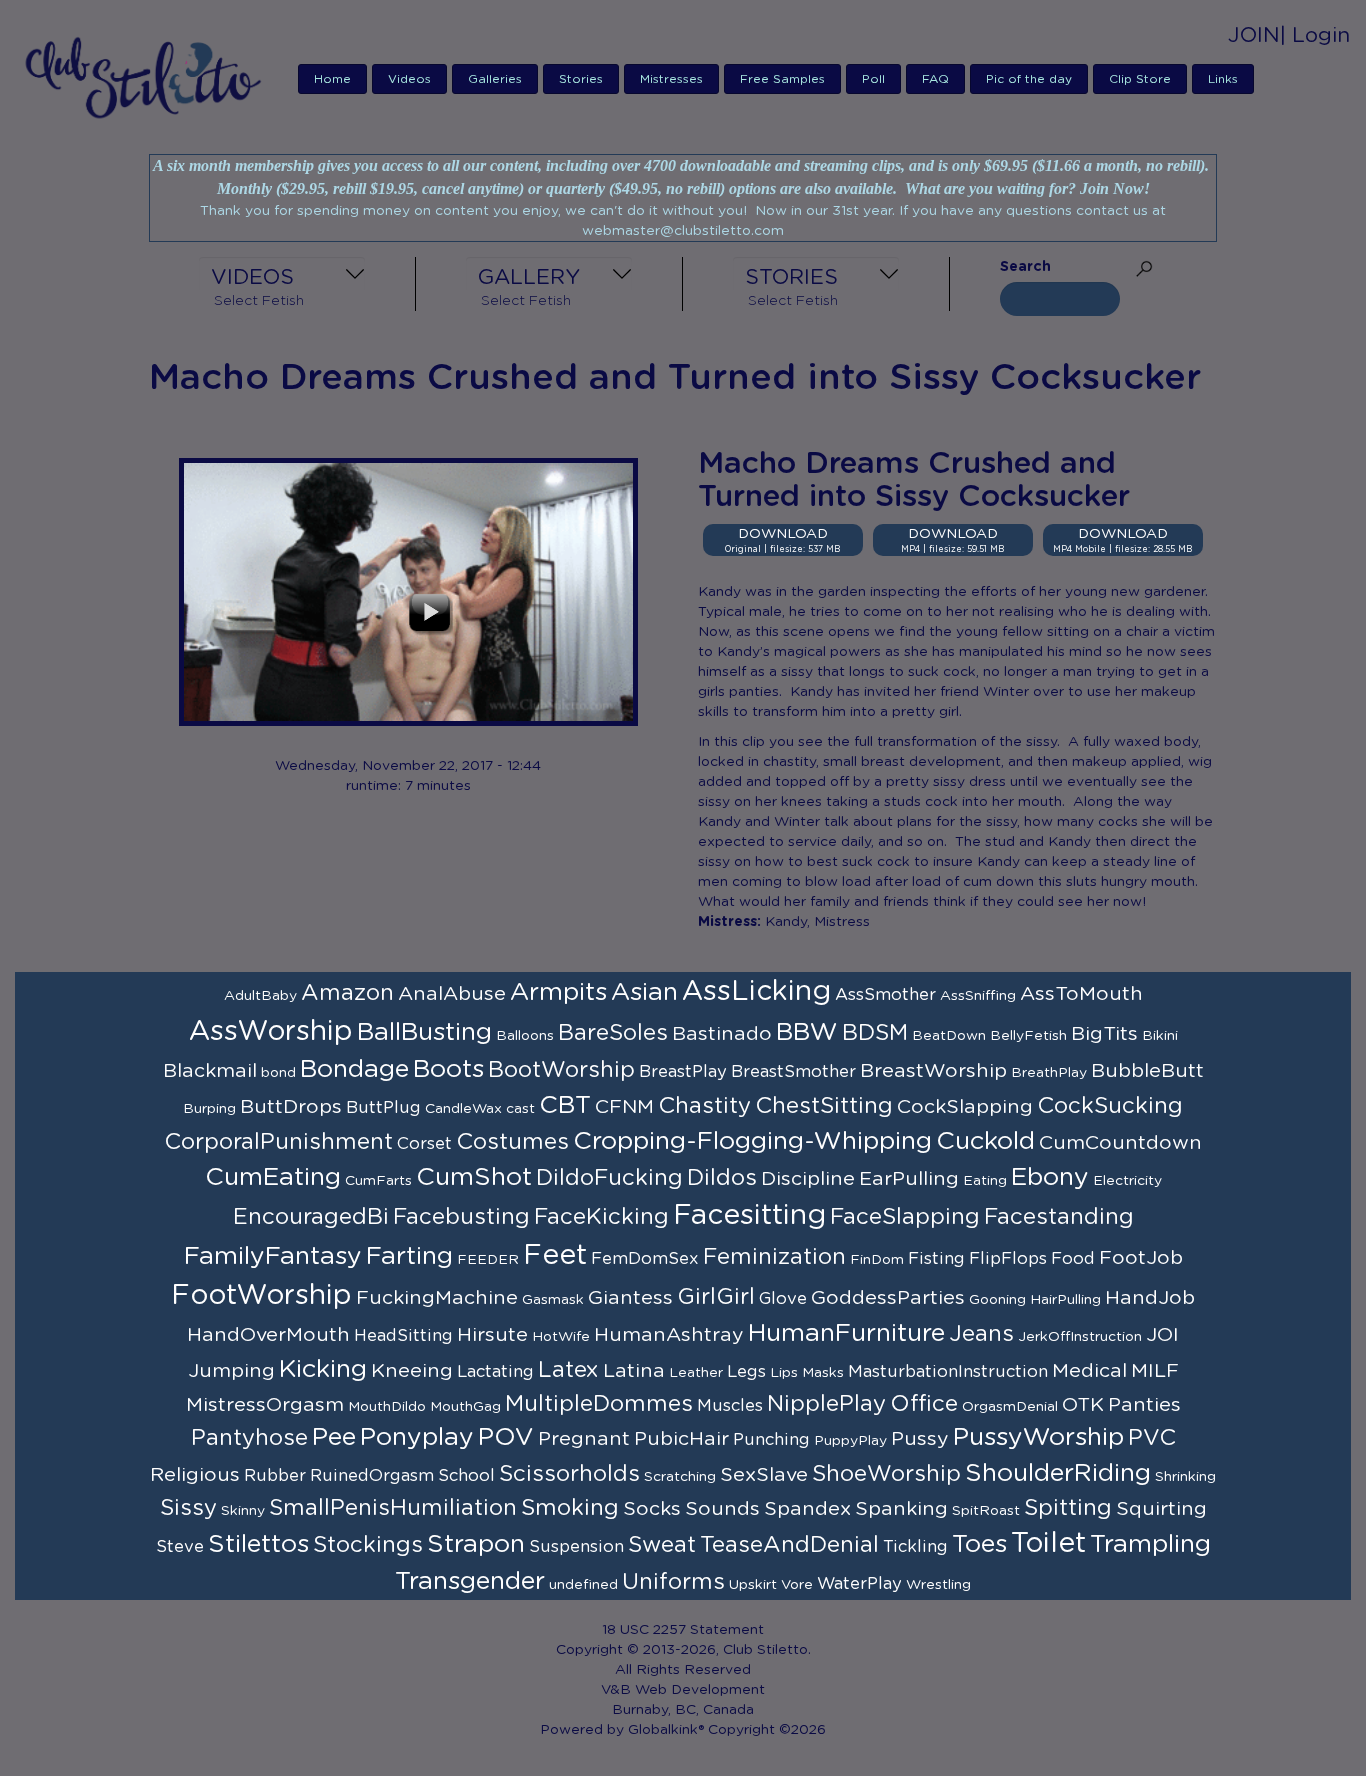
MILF (1155, 1371)
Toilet (1048, 1544)
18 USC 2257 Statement (683, 1630)
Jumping (231, 1371)
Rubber (275, 1476)
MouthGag (465, 1407)
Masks (823, 1373)
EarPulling (909, 1179)
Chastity (704, 1106)
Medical (1089, 1371)
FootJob (1141, 1258)
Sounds (722, 1509)
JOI (1162, 1335)
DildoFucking (609, 1178)
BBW (807, 1032)
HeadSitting (403, 1336)
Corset (424, 1144)
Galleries (495, 79)
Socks (652, 1509)
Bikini (1160, 1036)
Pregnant (584, 1439)
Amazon (347, 993)
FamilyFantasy (273, 1256)
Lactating (495, 1372)
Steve (180, 1547)
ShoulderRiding (1058, 1473)
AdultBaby (260, 996)
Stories (581, 79)
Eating (985, 1181)
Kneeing (412, 1371)
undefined (583, 1585)
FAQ (935, 79)
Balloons (525, 1036)
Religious (195, 1475)
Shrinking (1185, 1477)
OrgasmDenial (1010, 1407)
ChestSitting (824, 1106)
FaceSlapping (905, 1217)
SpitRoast (986, 1511)
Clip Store (1140, 79)
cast (520, 1109)
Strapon (476, 1544)
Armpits (558, 992)
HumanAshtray (669, 1335)
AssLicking (756, 992)
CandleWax (463, 1109)
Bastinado (722, 1034)
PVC (1152, 1438)
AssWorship (271, 1032)
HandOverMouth (268, 1335)
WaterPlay (859, 1584)
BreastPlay (683, 1072)
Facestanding (1059, 1217)
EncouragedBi (311, 1217)
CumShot (474, 1177)
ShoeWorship (886, 1474)
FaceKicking (601, 1217)
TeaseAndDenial (789, 1545)
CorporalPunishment (278, 1142)
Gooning (997, 1300)
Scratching (680, 1477)
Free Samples (782, 79)
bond (278, 1073)
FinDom (877, 1260)
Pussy (920, 1439)
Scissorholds (569, 1474)
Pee (334, 1437)
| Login (1315, 35)
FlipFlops (1008, 1259)
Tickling (915, 1547)
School (466, 1476)
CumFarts (378, 1181)
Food (1073, 1259)
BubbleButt (1147, 1071)
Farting (409, 1256)
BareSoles (613, 1033)
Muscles (730, 1406)
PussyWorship (1038, 1437)
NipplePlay (826, 1404)
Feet (555, 1256)
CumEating (273, 1177)
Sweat (662, 1545)
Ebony (1050, 1177)
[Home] (149, 77)
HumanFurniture (846, 1333)
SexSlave (764, 1475)
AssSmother (885, 995)
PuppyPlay (850, 1441)
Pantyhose (249, 1438)
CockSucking (1110, 1106)
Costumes (512, 1142)
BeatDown (949, 1036)
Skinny (243, 1511)
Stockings (368, 1545)
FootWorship (261, 1296)
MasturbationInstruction (948, 1372)
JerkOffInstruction (1080, 1337)
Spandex (807, 1509)
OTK (1083, 1405)
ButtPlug (383, 1108)
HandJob (1150, 1298)
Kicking (323, 1369)
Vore (797, 1585)
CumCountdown (1120, 1143)
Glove (783, 1299)
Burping (209, 1109)
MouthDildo (387, 1407)
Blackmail (210, 1071)
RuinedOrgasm (372, 1476)
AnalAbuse (452, 994)
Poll (873, 79)
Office (924, 1404)
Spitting (1068, 1508)
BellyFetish (1028, 1036)
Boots (448, 1069)
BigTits (1104, 1034)
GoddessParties (888, 1298)
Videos (409, 79)
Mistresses (671, 79)
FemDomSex (645, 1259)
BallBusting (424, 1032)
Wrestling (938, 1585)
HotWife (561, 1337)
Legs (746, 1372)
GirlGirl (716, 1297)
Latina (634, 1371)
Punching (771, 1440)
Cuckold (985, 1141)
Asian (644, 992)
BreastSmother (793, 1072)
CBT (565, 1105)
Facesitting (749, 1216)
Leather (696, 1373)
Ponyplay (417, 1437)
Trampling (1150, 1544)
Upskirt (753, 1585)
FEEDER (488, 1260)
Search (1025, 267)
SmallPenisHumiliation (393, 1508)
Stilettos (258, 1544)
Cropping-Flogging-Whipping (752, 1141)
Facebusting (461, 1217)
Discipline (808, 1179)
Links (1223, 79)
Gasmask (553, 1300)
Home (332, 79)
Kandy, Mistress (817, 922)
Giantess (630, 1298)
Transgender (470, 1581)
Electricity (1127, 1181)
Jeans (981, 1334)
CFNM (624, 1107)
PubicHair (681, 1439)
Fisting (936, 1259)
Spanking (901, 1509)
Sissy (188, 1508)
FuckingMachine (437, 1298)
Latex (568, 1370)
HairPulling (1065, 1300)
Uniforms (673, 1582)
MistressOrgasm (265, 1405)
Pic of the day (1029, 79)
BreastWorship (933, 1071)
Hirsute (492, 1335)
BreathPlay (1049, 1073)
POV (506, 1437)
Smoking (570, 1508)
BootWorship (561, 1070)
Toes (979, 1544)
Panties (1144, 1405)
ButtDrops (291, 1107)
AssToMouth (1081, 994)
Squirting (1161, 1509)
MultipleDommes (599, 1404)
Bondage (354, 1069)
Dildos (722, 1178)
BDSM (875, 1033)
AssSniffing (978, 996)
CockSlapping (965, 1107)
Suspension (576, 1547)
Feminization (774, 1257)
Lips (784, 1373)
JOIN (1254, 35)
